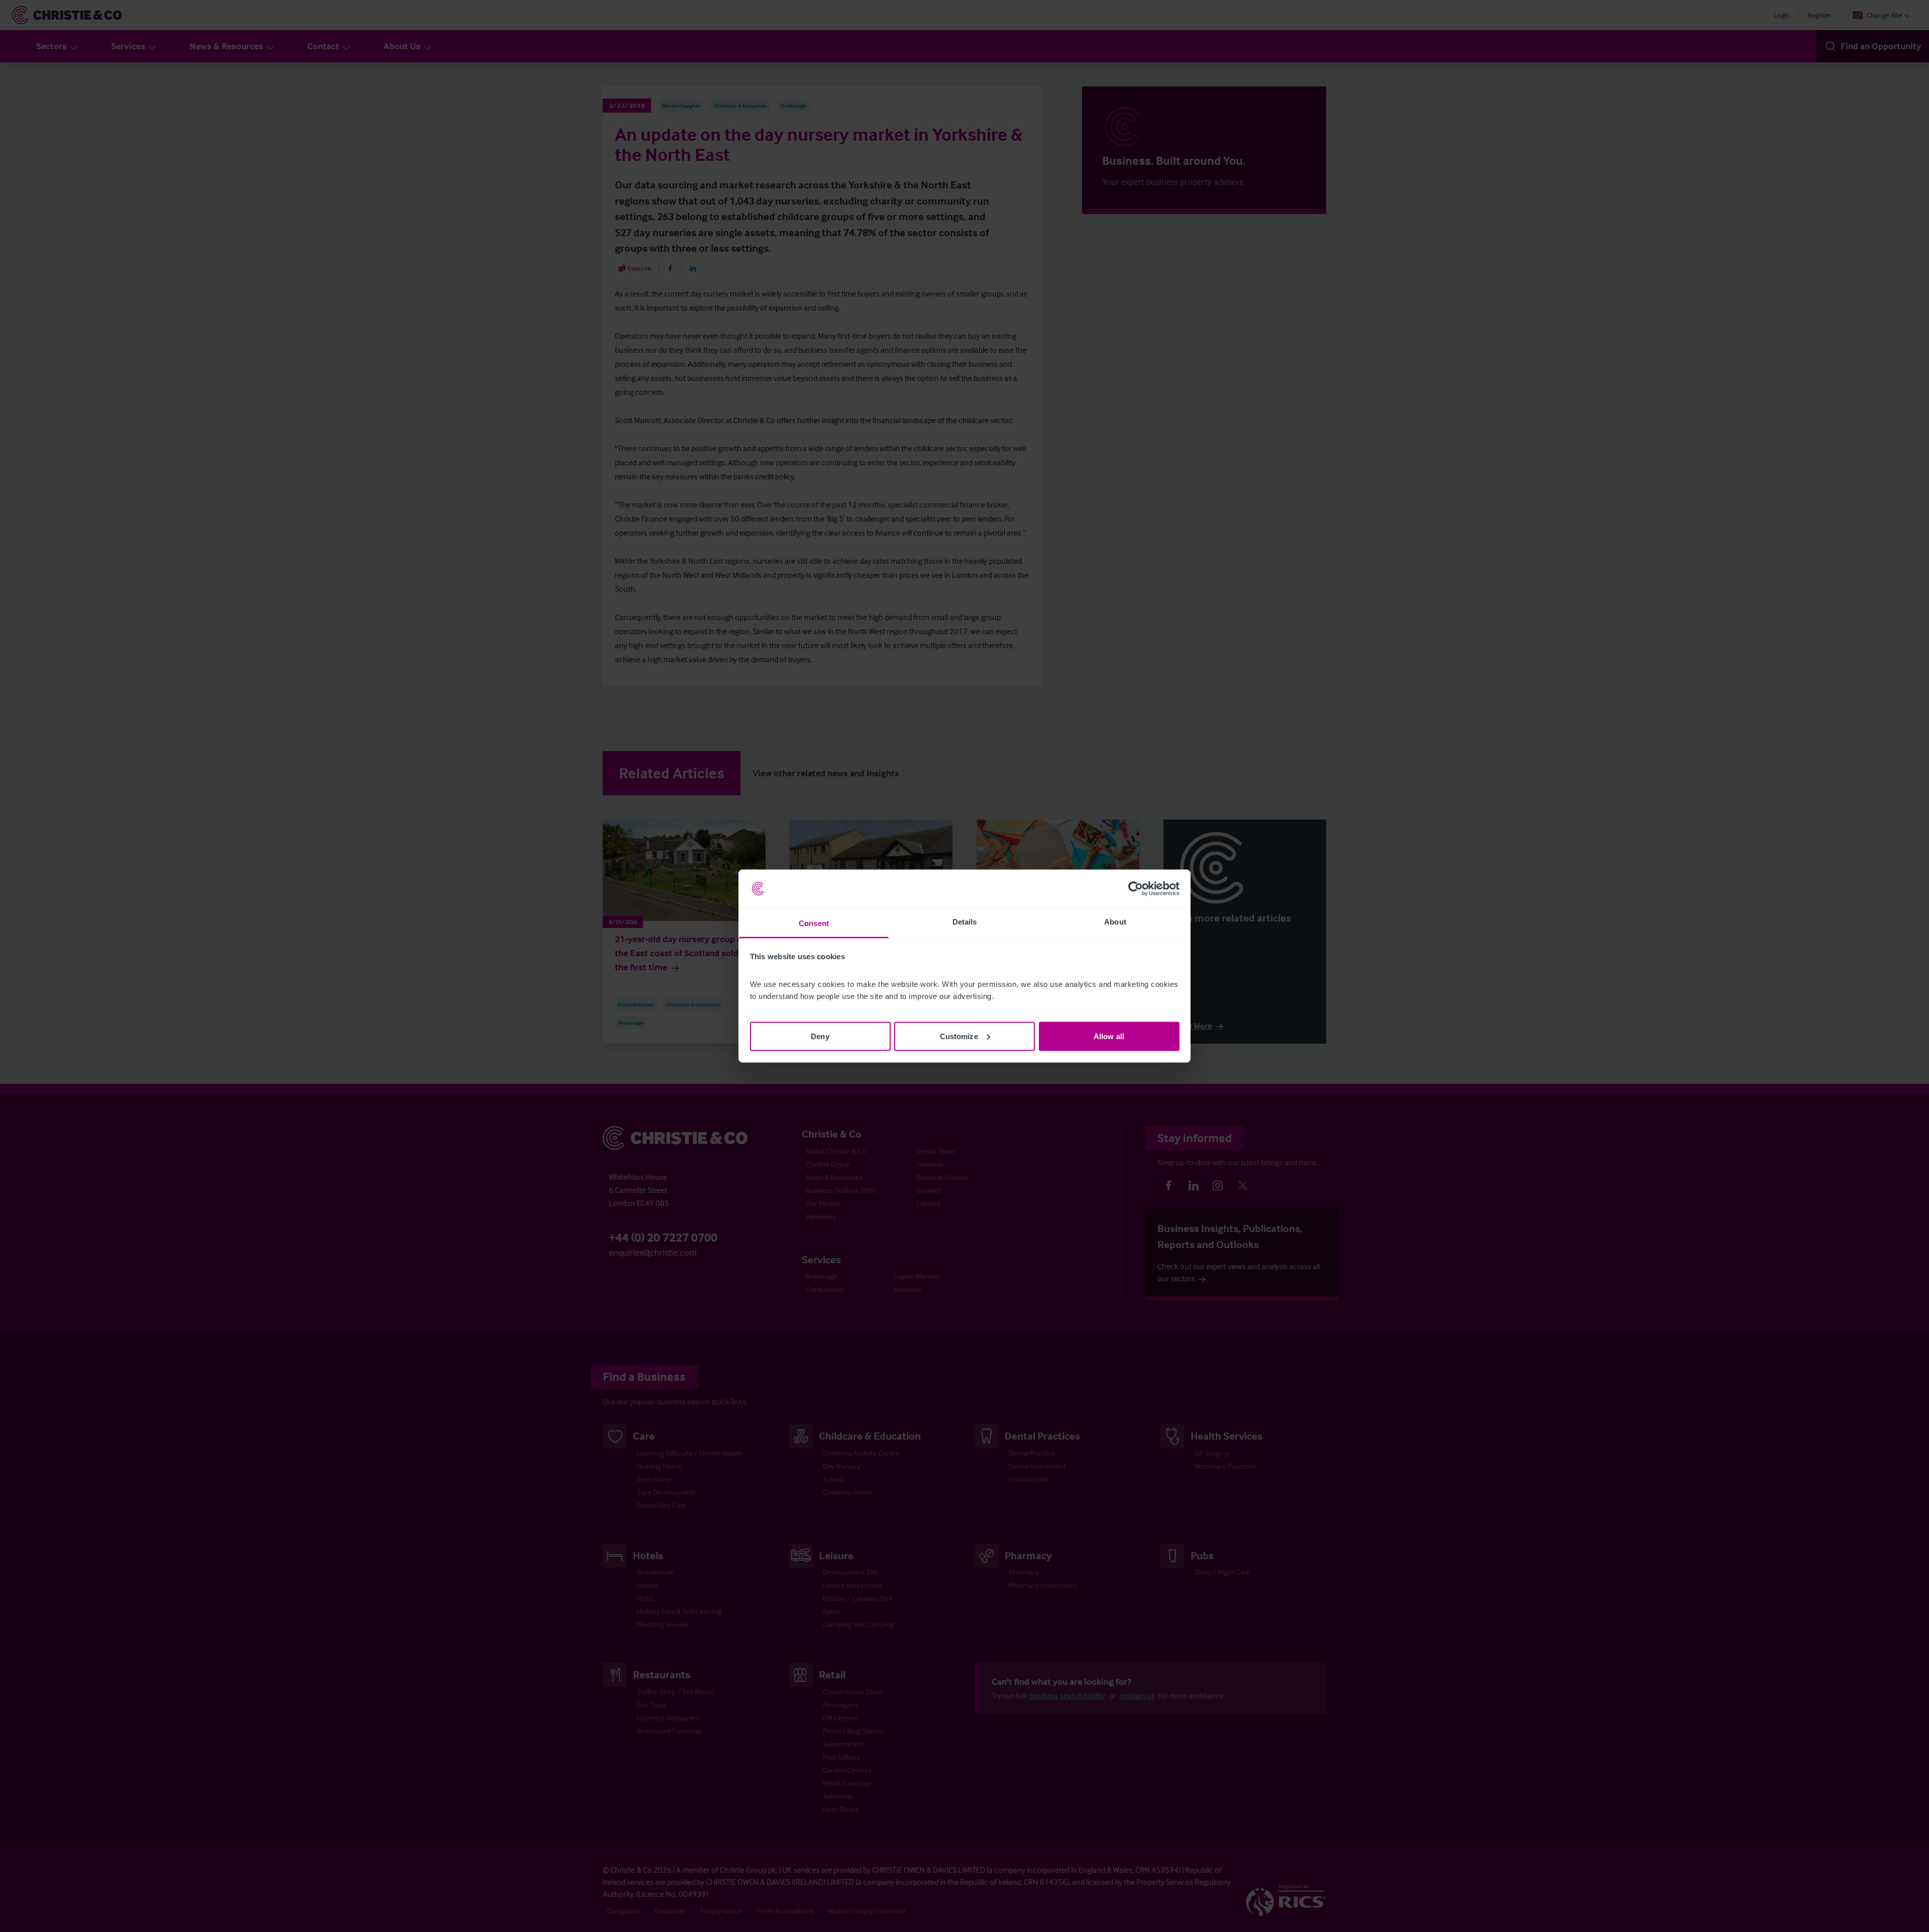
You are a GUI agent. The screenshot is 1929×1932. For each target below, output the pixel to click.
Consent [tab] (814, 923)
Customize (959, 1036)
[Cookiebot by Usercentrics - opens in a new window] (1136, 889)
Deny (820, 1036)
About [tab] (1115, 922)
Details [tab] (965, 922)
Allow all (1109, 1036)
